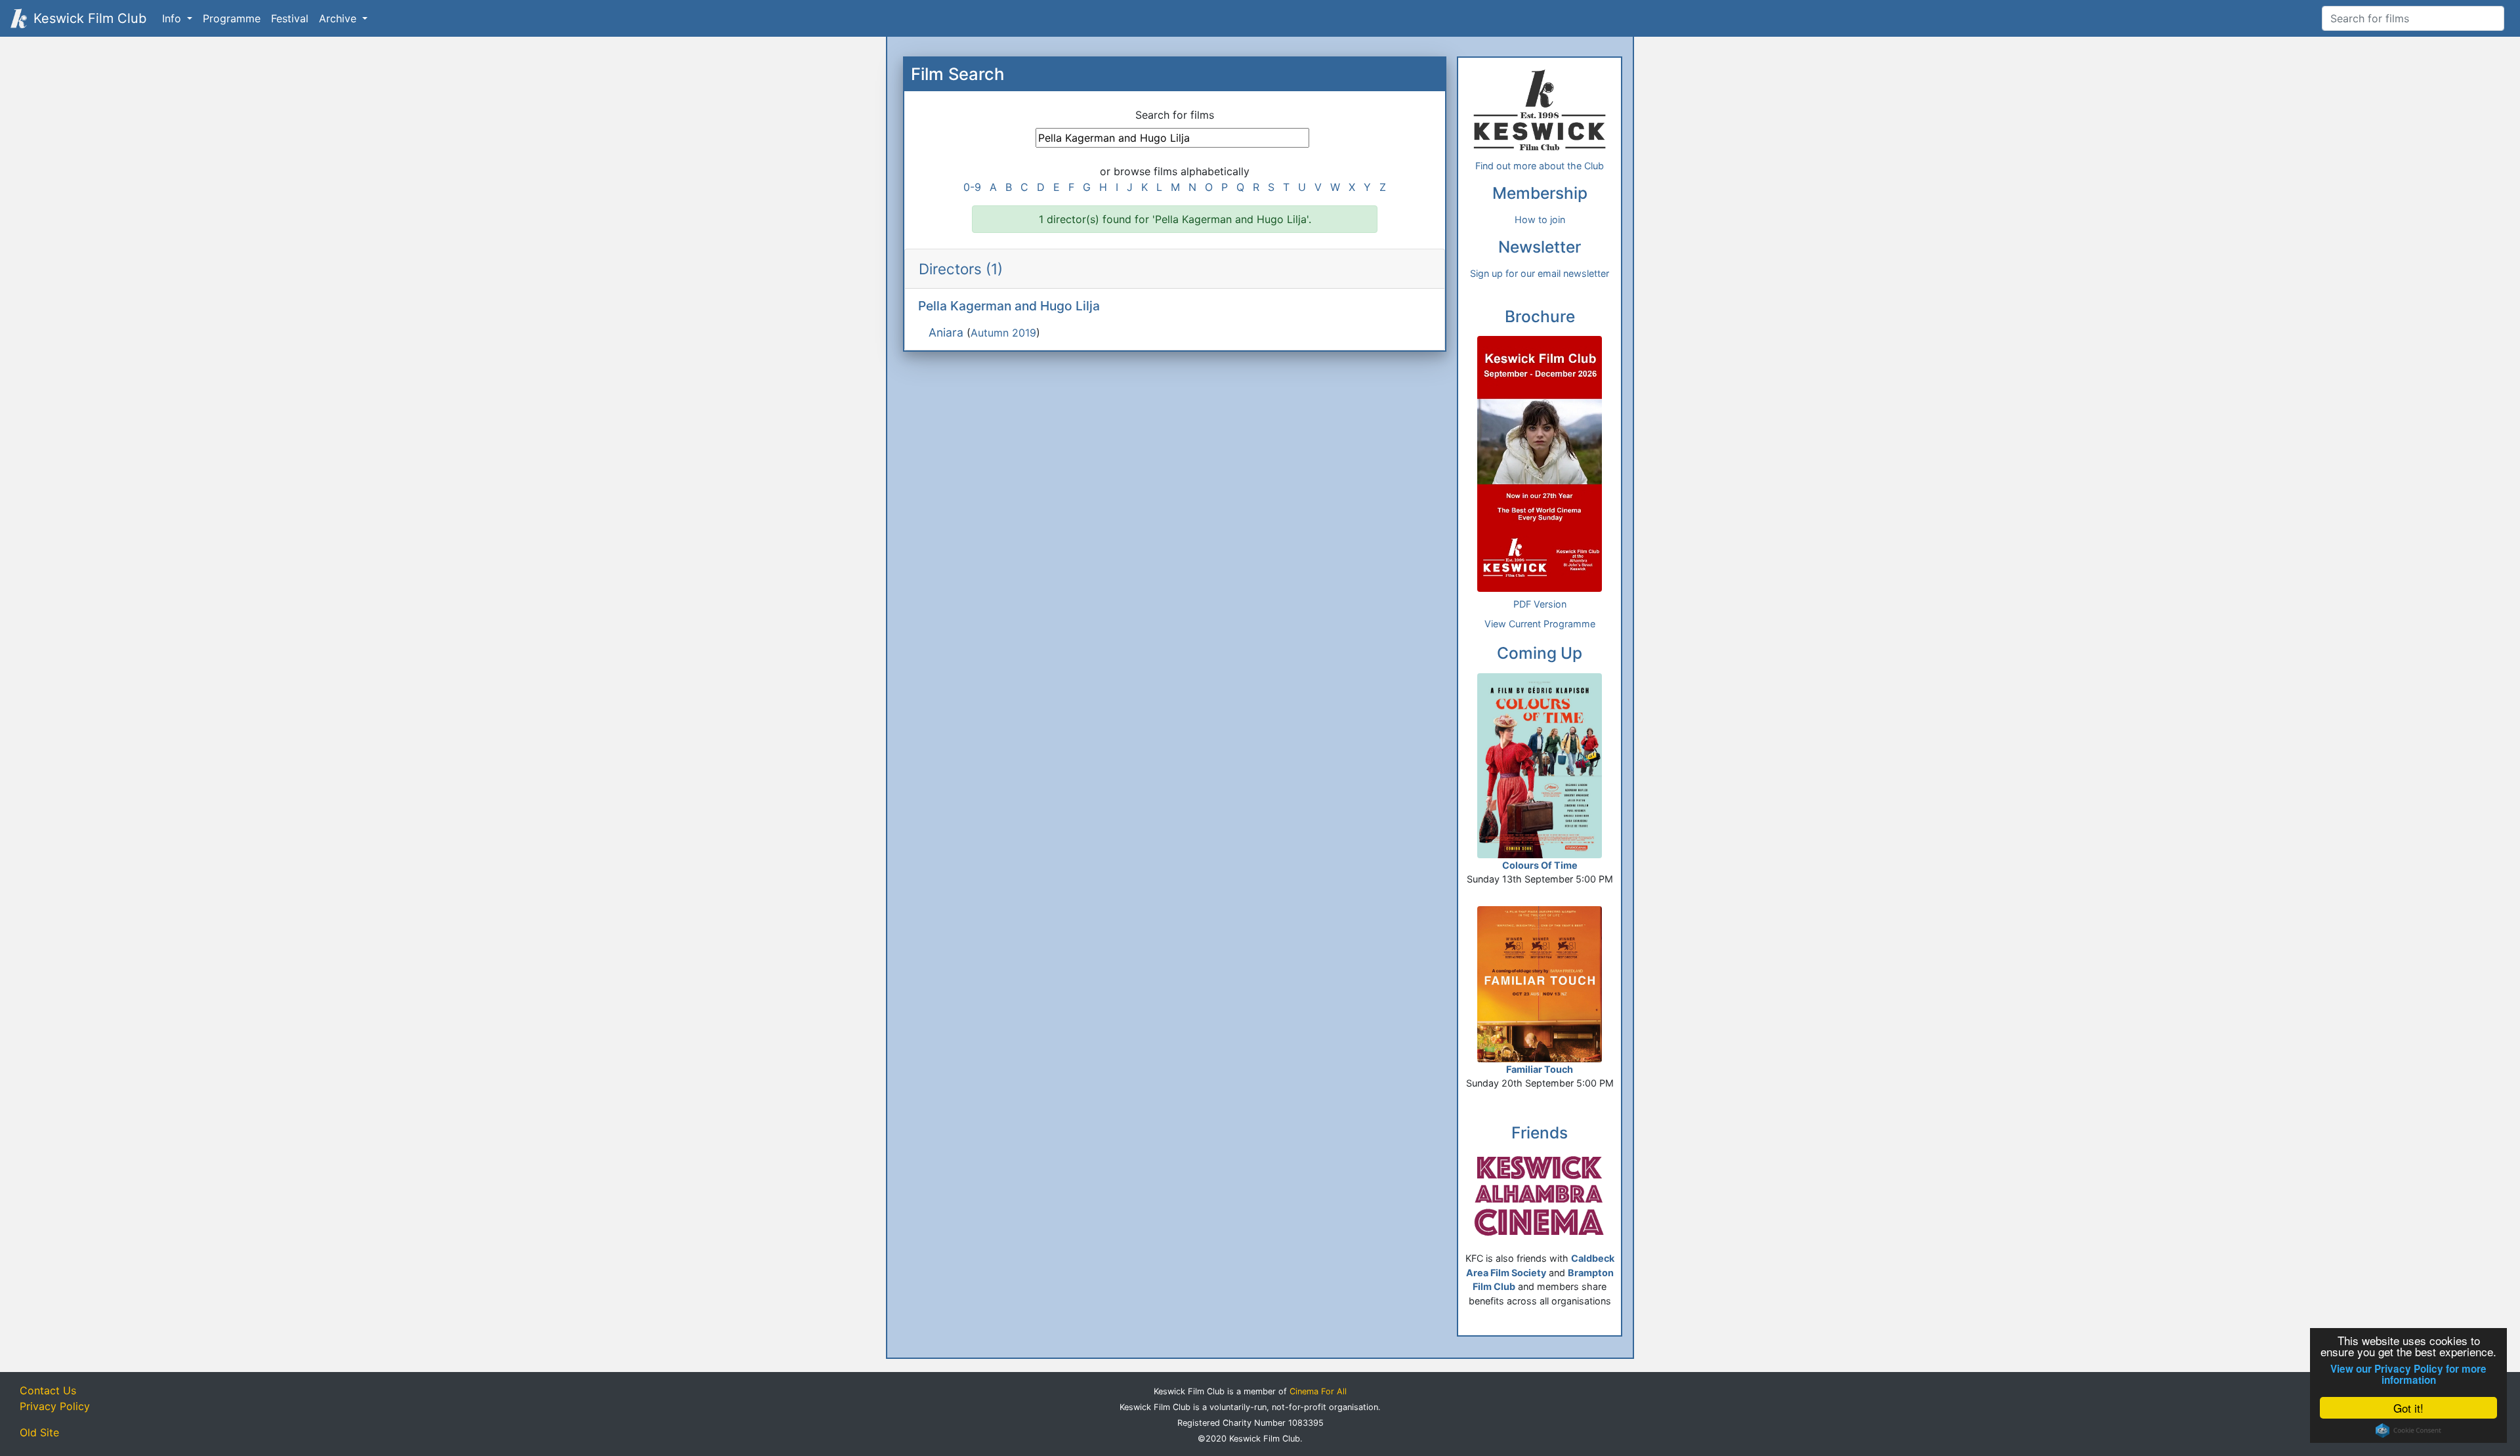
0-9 (972, 187)
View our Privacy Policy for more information (2408, 1375)
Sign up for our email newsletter (1540, 273)
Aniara (946, 332)
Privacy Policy (55, 1406)
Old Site (39, 1432)
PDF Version (1540, 604)
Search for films (1175, 115)
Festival (290, 18)
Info (173, 18)
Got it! (2408, 1408)
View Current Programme (1540, 624)
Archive (339, 18)
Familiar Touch (1540, 1069)
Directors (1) (961, 269)
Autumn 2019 (1003, 333)
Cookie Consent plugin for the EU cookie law (2408, 1430)
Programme (232, 18)
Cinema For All (1318, 1391)
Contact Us (48, 1390)
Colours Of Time (1540, 865)
